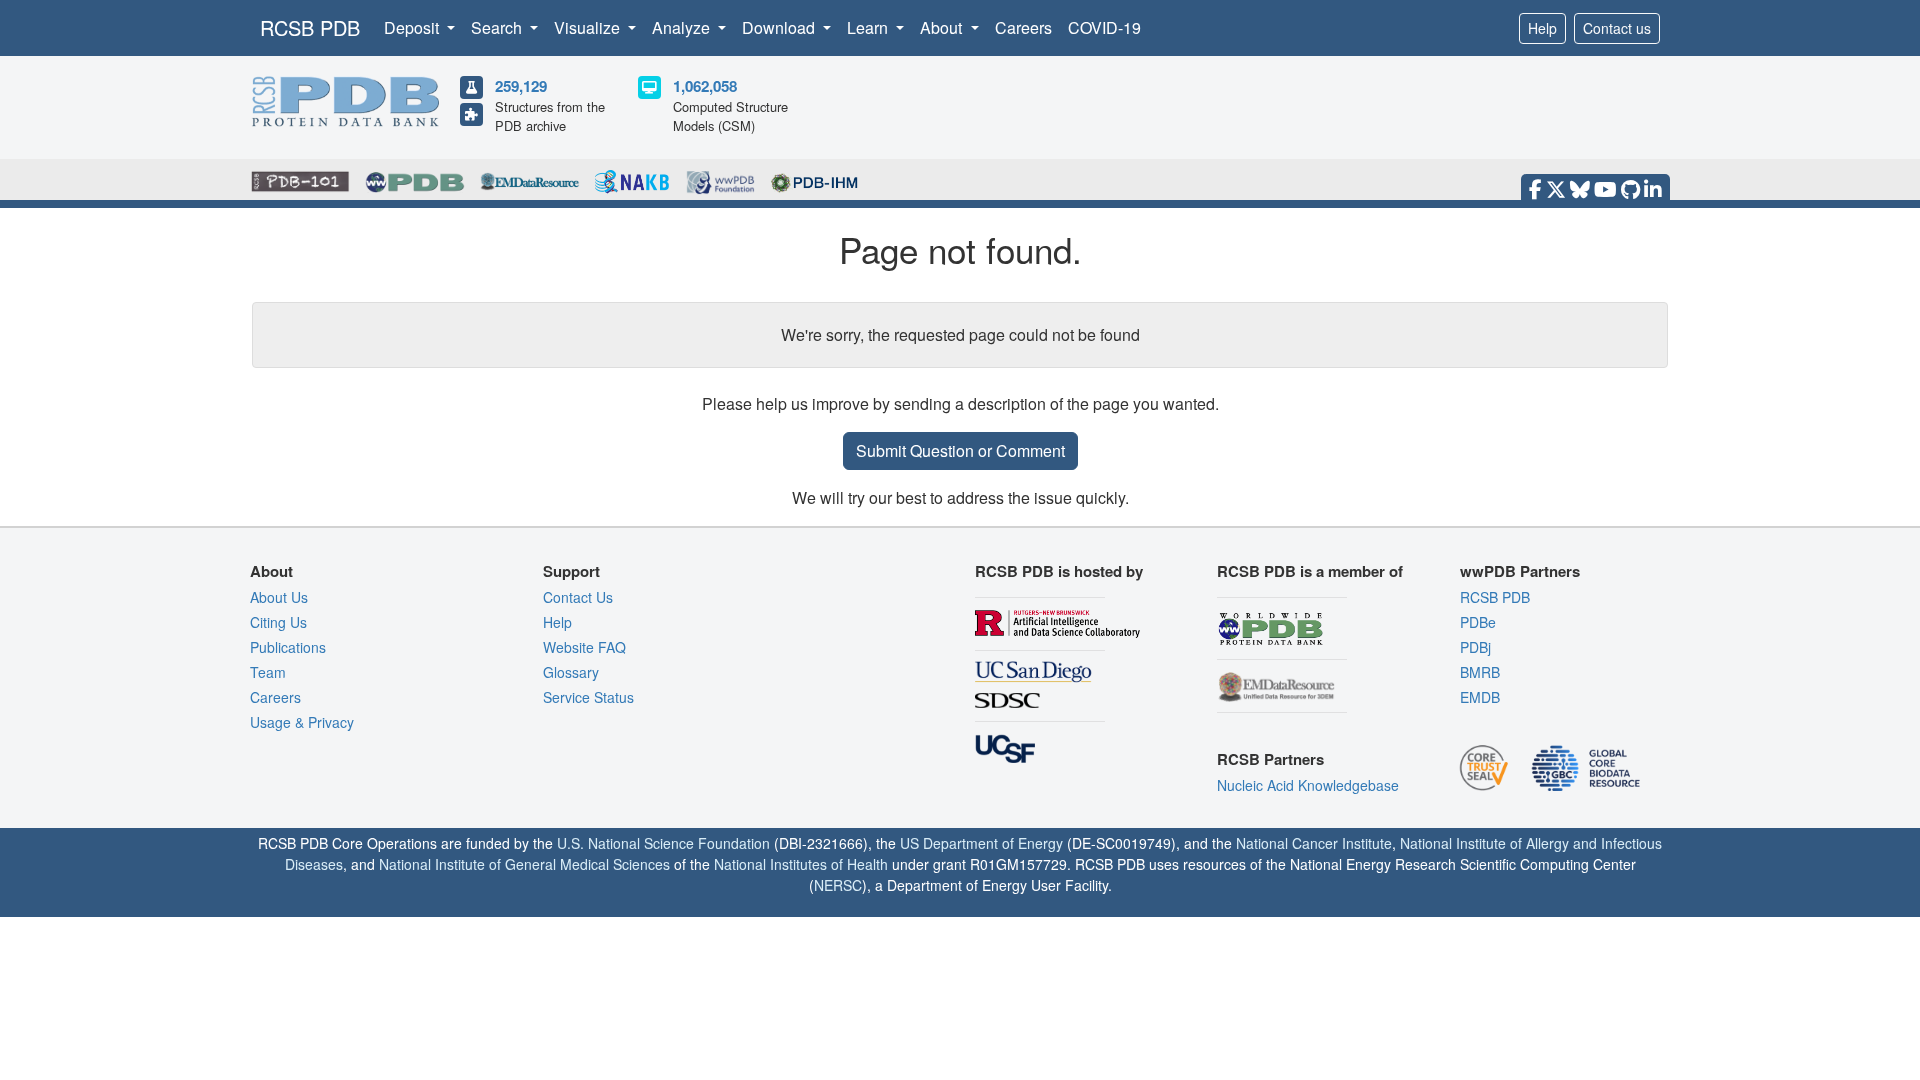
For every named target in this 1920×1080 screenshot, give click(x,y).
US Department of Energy (981, 843)
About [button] (943, 27)
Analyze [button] (683, 27)
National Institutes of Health (801, 864)
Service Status (588, 697)
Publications (288, 647)
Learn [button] (869, 27)
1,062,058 (705, 86)
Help (1542, 28)
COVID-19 (1104, 27)
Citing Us (278, 622)
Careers (1023, 27)
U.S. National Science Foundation (663, 843)
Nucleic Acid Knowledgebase (1308, 785)
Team (268, 672)
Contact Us (578, 597)
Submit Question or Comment (960, 450)
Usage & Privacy (302, 722)
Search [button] (498, 27)
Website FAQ (584, 647)
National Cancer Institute (1314, 843)
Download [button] (780, 27)
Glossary (571, 672)
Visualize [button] (589, 27)
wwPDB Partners (1520, 571)
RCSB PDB (310, 27)
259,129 (521, 86)
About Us (279, 597)
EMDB (1480, 697)
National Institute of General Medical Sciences (524, 864)
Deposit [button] (413, 27)
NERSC (838, 885)
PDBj (1475, 647)
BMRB (1480, 672)
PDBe (1478, 622)
